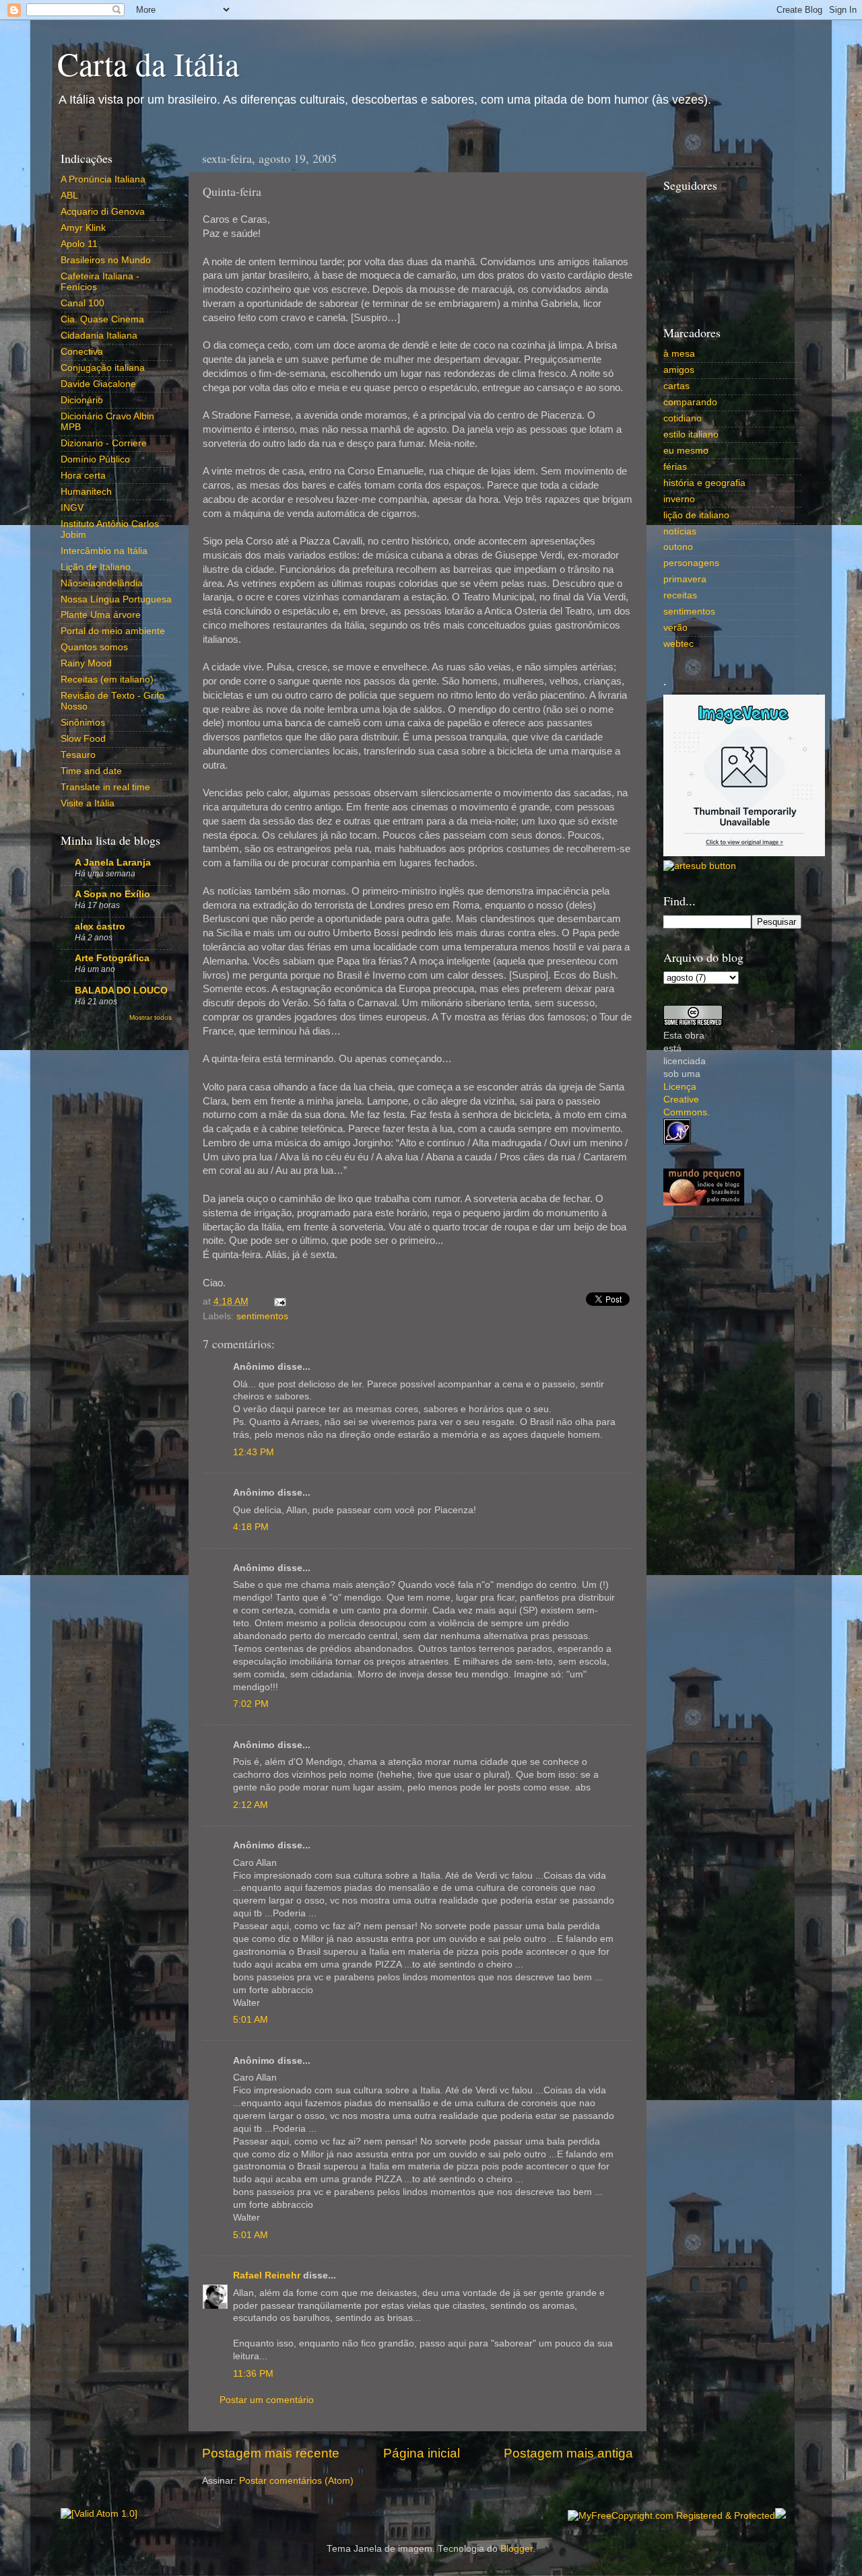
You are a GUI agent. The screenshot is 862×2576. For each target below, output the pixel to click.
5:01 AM (251, 2020)
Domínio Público (95, 459)
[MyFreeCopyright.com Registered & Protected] (671, 2516)
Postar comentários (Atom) (296, 2481)
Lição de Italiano (96, 567)
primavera (685, 579)
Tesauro (78, 755)
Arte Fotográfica (112, 958)
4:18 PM (251, 1527)
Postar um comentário (267, 2400)
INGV (72, 508)
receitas (680, 595)
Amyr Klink (83, 228)
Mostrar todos (151, 1017)
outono (678, 547)
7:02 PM (251, 1704)
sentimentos (262, 1316)
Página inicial (422, 2453)
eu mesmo (686, 451)
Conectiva (82, 352)
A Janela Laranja (113, 863)
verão (675, 628)
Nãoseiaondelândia (102, 583)
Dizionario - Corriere (104, 443)
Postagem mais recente (271, 2453)
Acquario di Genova (103, 212)
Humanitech (86, 492)
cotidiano (683, 418)
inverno (679, 499)
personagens (691, 563)
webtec (678, 644)
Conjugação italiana (103, 368)
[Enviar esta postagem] (278, 1301)
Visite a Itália (88, 803)
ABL (69, 196)
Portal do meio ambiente (113, 631)
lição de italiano (696, 515)
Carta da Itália (148, 63)
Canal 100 (82, 303)
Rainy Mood (86, 663)
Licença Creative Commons (685, 1100)
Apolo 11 (79, 244)
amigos (679, 370)
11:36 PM (253, 2374)
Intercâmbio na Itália (104, 551)
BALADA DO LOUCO (121, 990)
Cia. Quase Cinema (102, 319)
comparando (690, 402)
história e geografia (704, 483)
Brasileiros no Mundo (106, 260)
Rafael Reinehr (267, 2275)
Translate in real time (105, 787)
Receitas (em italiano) (107, 680)
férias (675, 467)
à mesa (679, 354)
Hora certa (83, 476)
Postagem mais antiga (568, 2453)
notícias (680, 531)
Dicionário (82, 400)
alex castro (100, 927)
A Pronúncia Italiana (103, 179)
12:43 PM (254, 1452)
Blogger (517, 2549)
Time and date (91, 771)
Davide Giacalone (98, 384)
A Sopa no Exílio (112, 894)
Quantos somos (94, 647)
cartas (676, 386)
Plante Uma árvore (101, 615)
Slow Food (83, 739)
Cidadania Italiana (99, 336)
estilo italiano (691, 434)
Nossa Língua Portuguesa (116, 599)
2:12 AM (251, 1805)
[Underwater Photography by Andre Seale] (700, 866)
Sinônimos (83, 723)
